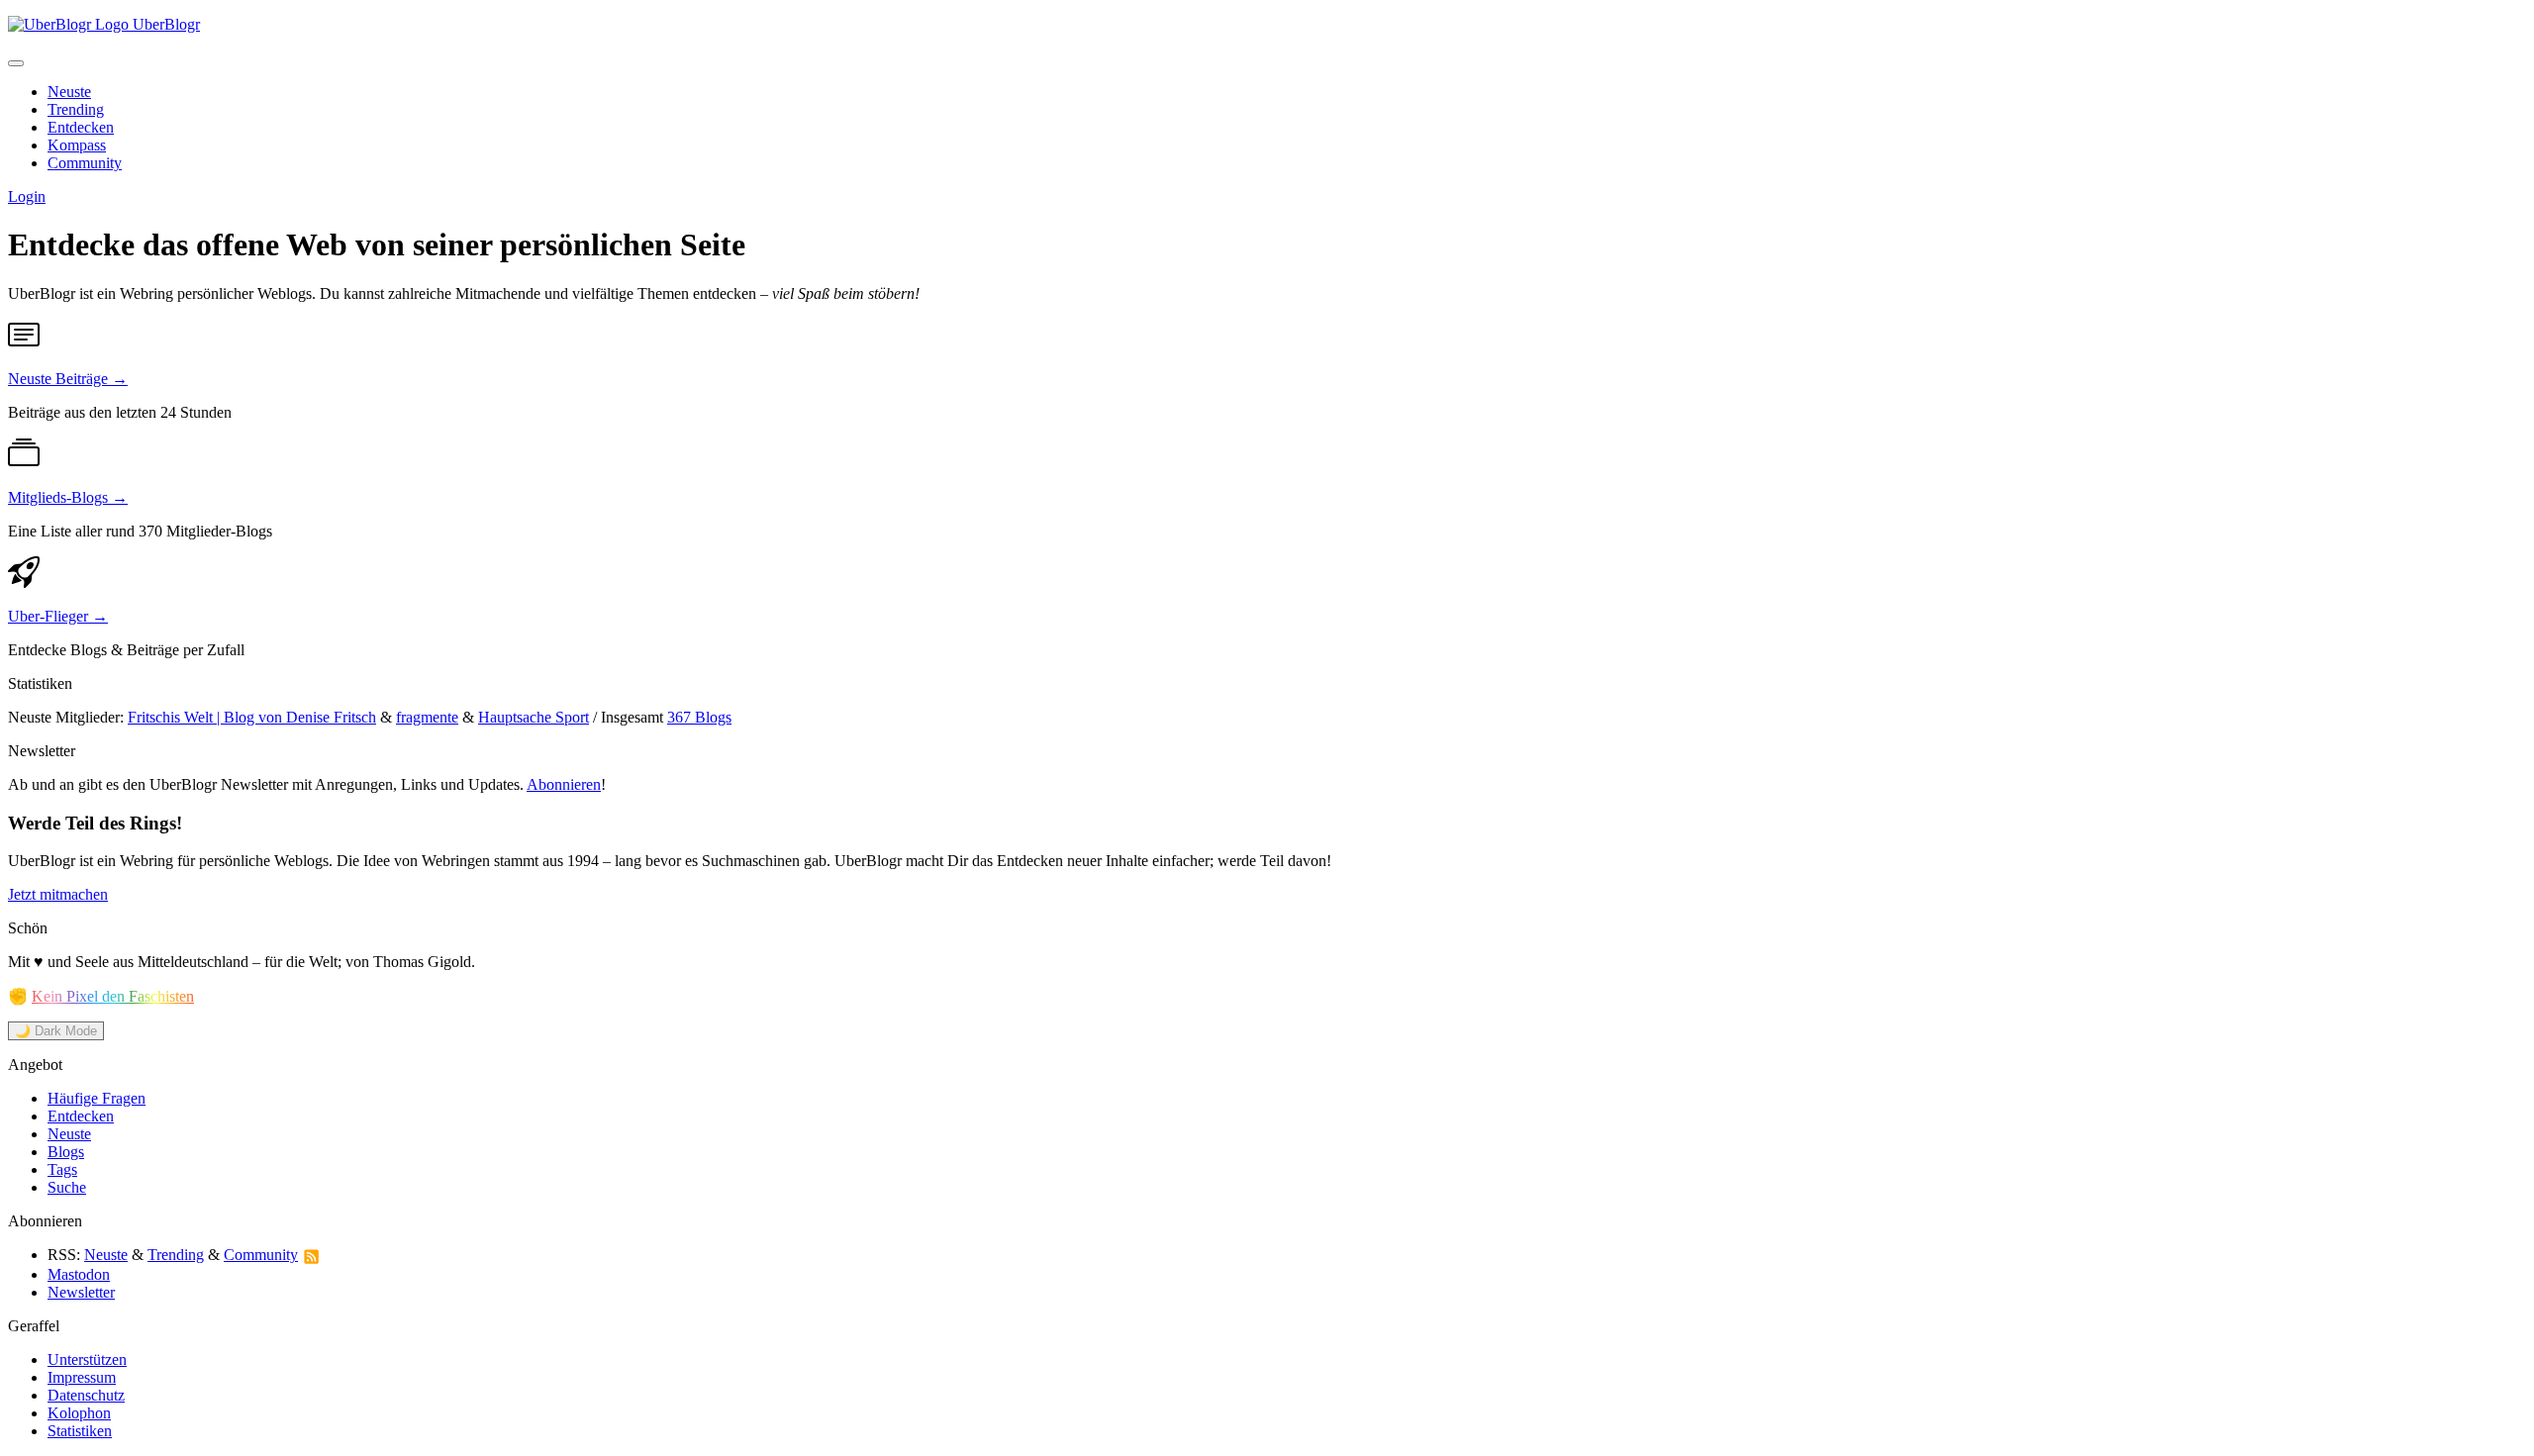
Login (27, 196)
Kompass (77, 145)
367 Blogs (699, 717)
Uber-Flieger (58, 616)
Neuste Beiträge (68, 379)
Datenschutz (86, 1395)
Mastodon (79, 1274)
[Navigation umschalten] (16, 63)
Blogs (66, 1152)
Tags (62, 1169)
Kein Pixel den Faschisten (113, 996)
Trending (76, 109)
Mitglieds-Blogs (68, 497)
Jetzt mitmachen (58, 894)
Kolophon (79, 1413)
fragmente (427, 717)
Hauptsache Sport (534, 717)
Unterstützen (87, 1359)
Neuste (69, 92)
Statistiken (80, 1431)
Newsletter (81, 1292)
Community (85, 163)
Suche (67, 1187)
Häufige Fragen (97, 1098)
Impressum (82, 1377)
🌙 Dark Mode (56, 1031)
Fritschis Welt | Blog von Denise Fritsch (252, 717)
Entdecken (81, 127)
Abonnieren (564, 784)
